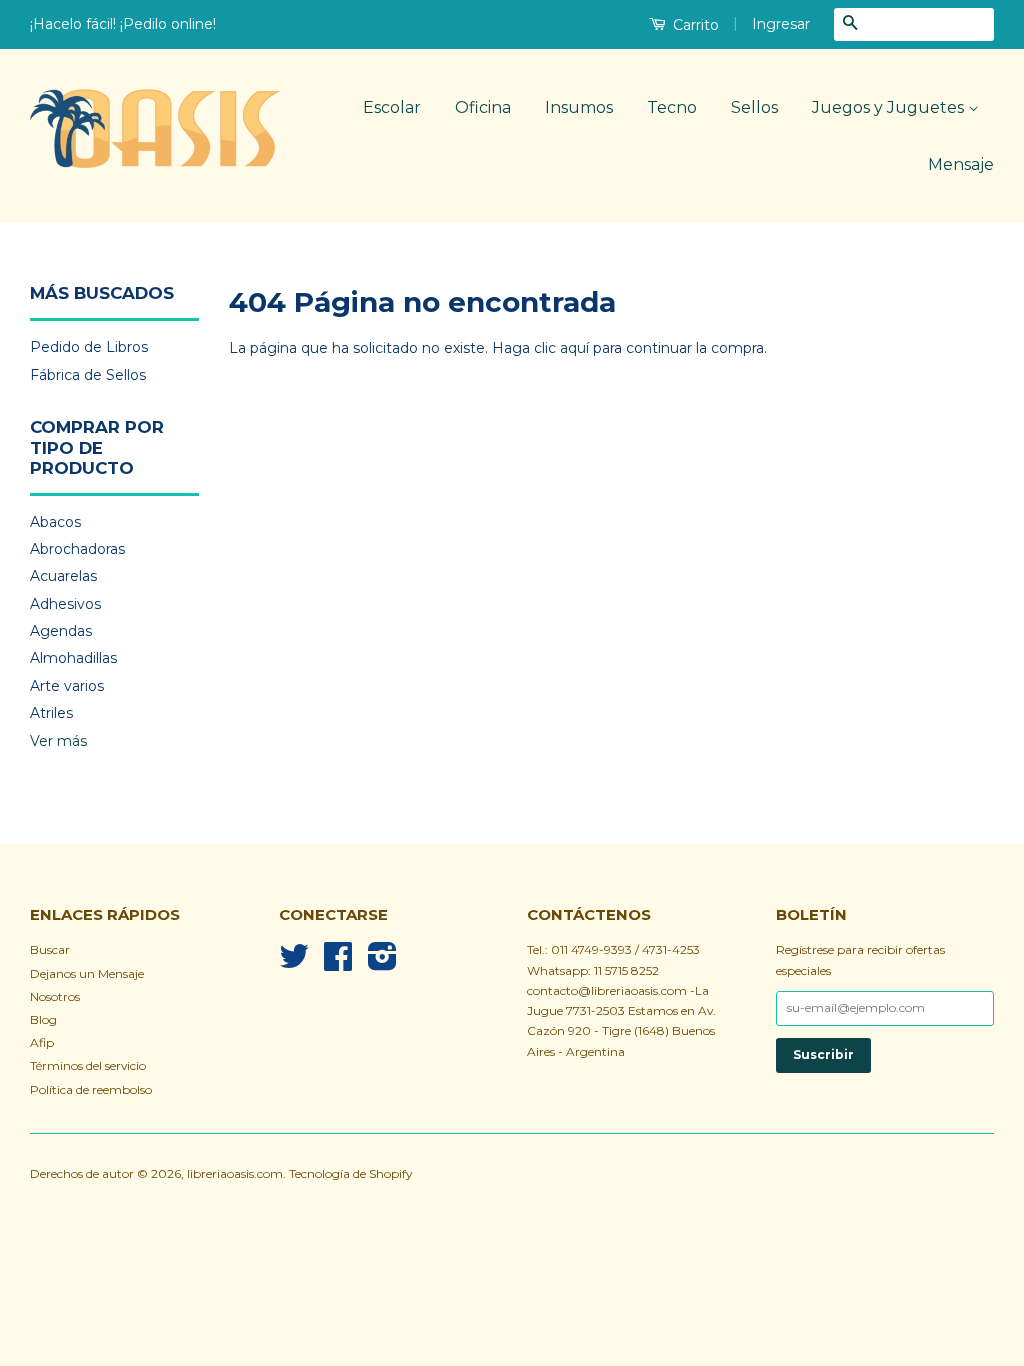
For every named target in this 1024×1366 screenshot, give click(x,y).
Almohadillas (73, 658)
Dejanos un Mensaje (87, 973)
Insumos (579, 107)
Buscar (50, 949)
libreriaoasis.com (235, 1173)
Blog (43, 1019)
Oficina (483, 107)
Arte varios (67, 686)
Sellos (754, 107)
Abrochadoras (77, 549)
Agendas (61, 631)
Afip (42, 1042)
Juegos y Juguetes (890, 107)
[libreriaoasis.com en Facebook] (338, 963)
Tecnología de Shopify (350, 1173)
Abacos (55, 522)
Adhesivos (65, 604)
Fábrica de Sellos (88, 375)
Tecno (672, 107)
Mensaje (961, 164)
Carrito (694, 25)
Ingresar (781, 24)
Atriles (51, 713)
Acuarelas (63, 576)
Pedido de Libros (89, 347)
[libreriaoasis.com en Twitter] (294, 963)
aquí (574, 348)
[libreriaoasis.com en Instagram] (382, 963)
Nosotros (55, 996)
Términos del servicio (88, 1065)
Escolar (392, 107)
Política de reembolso (91, 1089)
